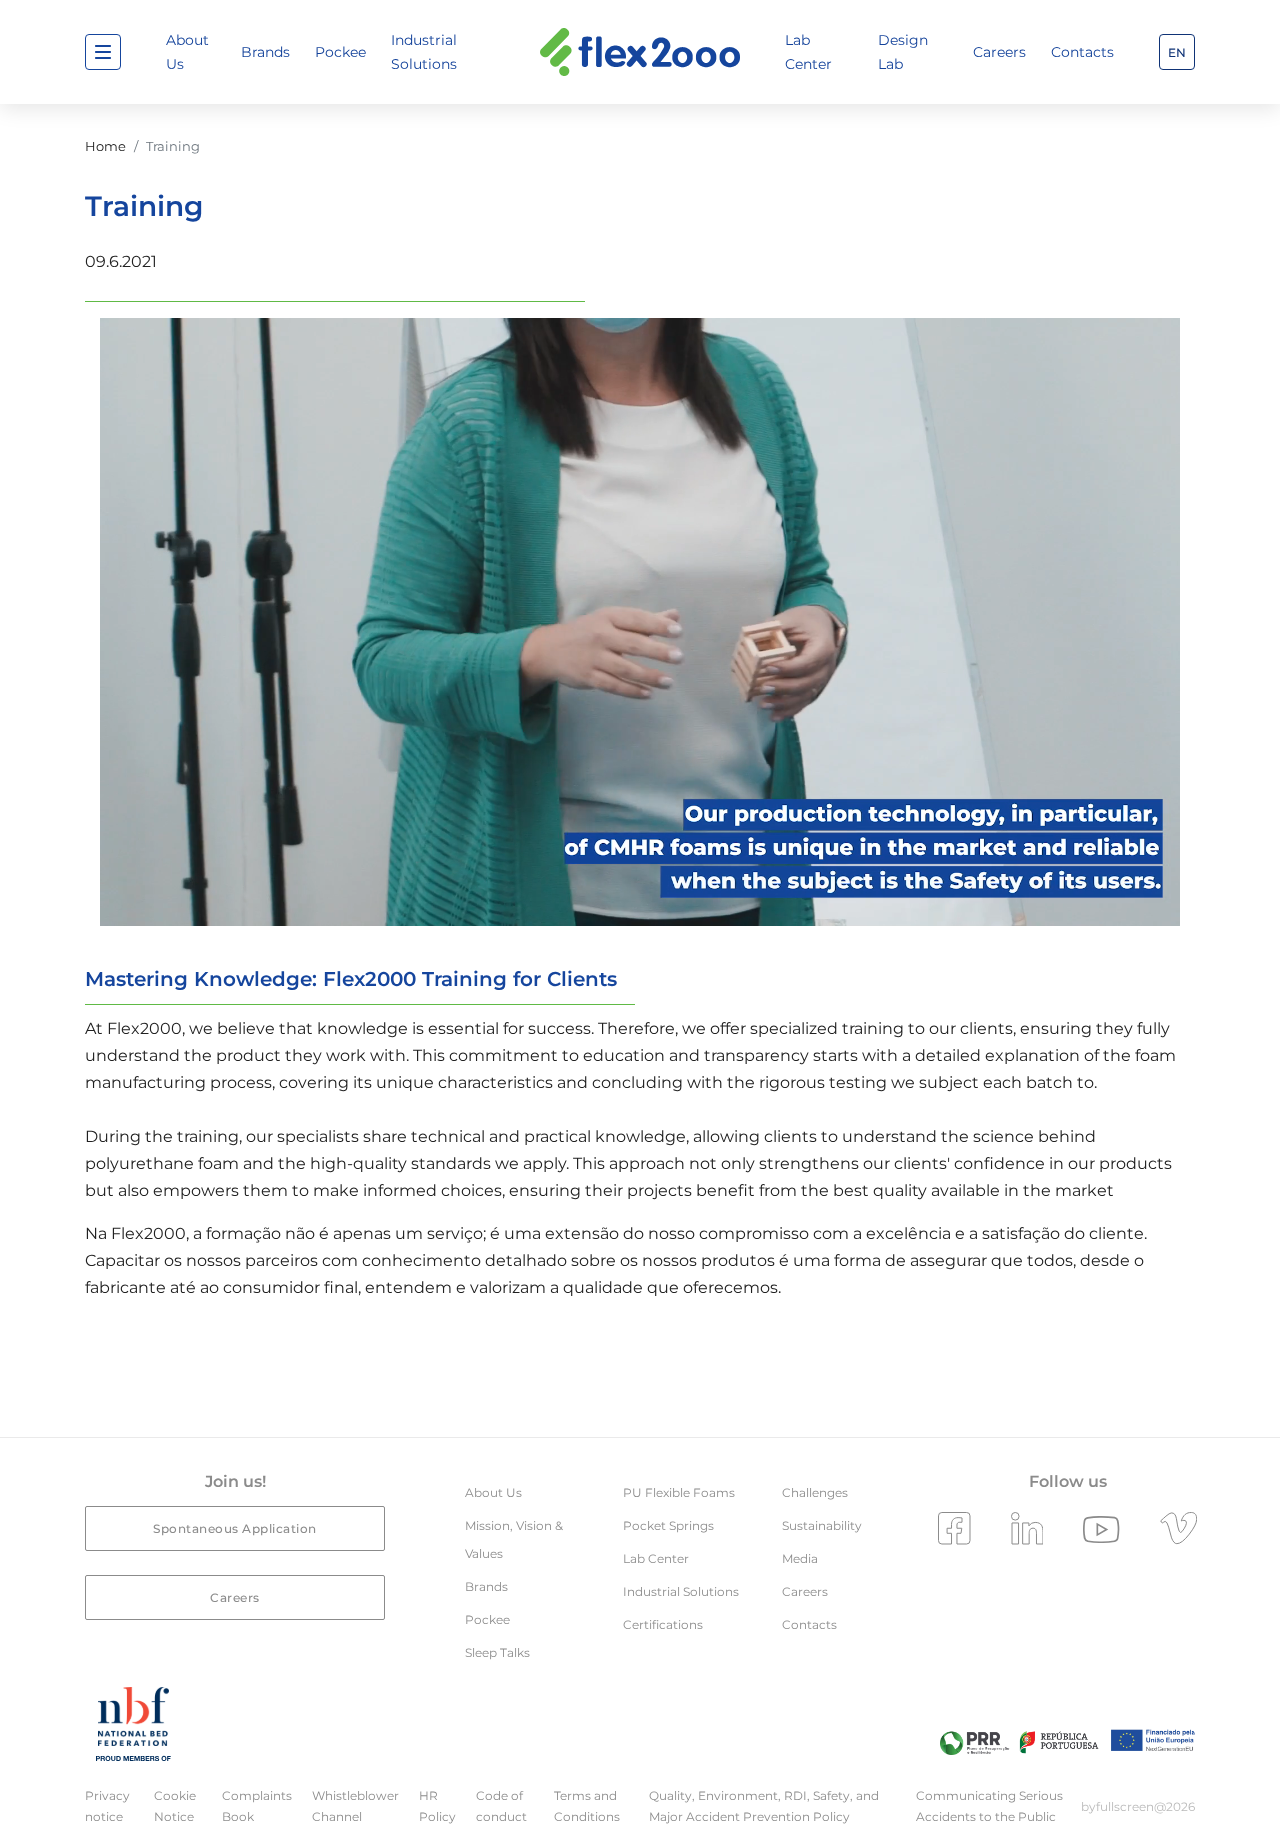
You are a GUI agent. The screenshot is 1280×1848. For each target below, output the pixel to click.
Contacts (1082, 52)
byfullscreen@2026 (1138, 1806)
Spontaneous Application (235, 1528)
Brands (265, 52)
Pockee (340, 52)
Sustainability (822, 1525)
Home (105, 146)
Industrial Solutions (424, 52)
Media (800, 1558)
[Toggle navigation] (103, 52)
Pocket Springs (668, 1525)
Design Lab (903, 52)
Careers (999, 52)
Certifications (663, 1624)
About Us (187, 52)
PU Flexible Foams (679, 1492)
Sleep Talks (497, 1652)
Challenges (815, 1492)
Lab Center (808, 52)
